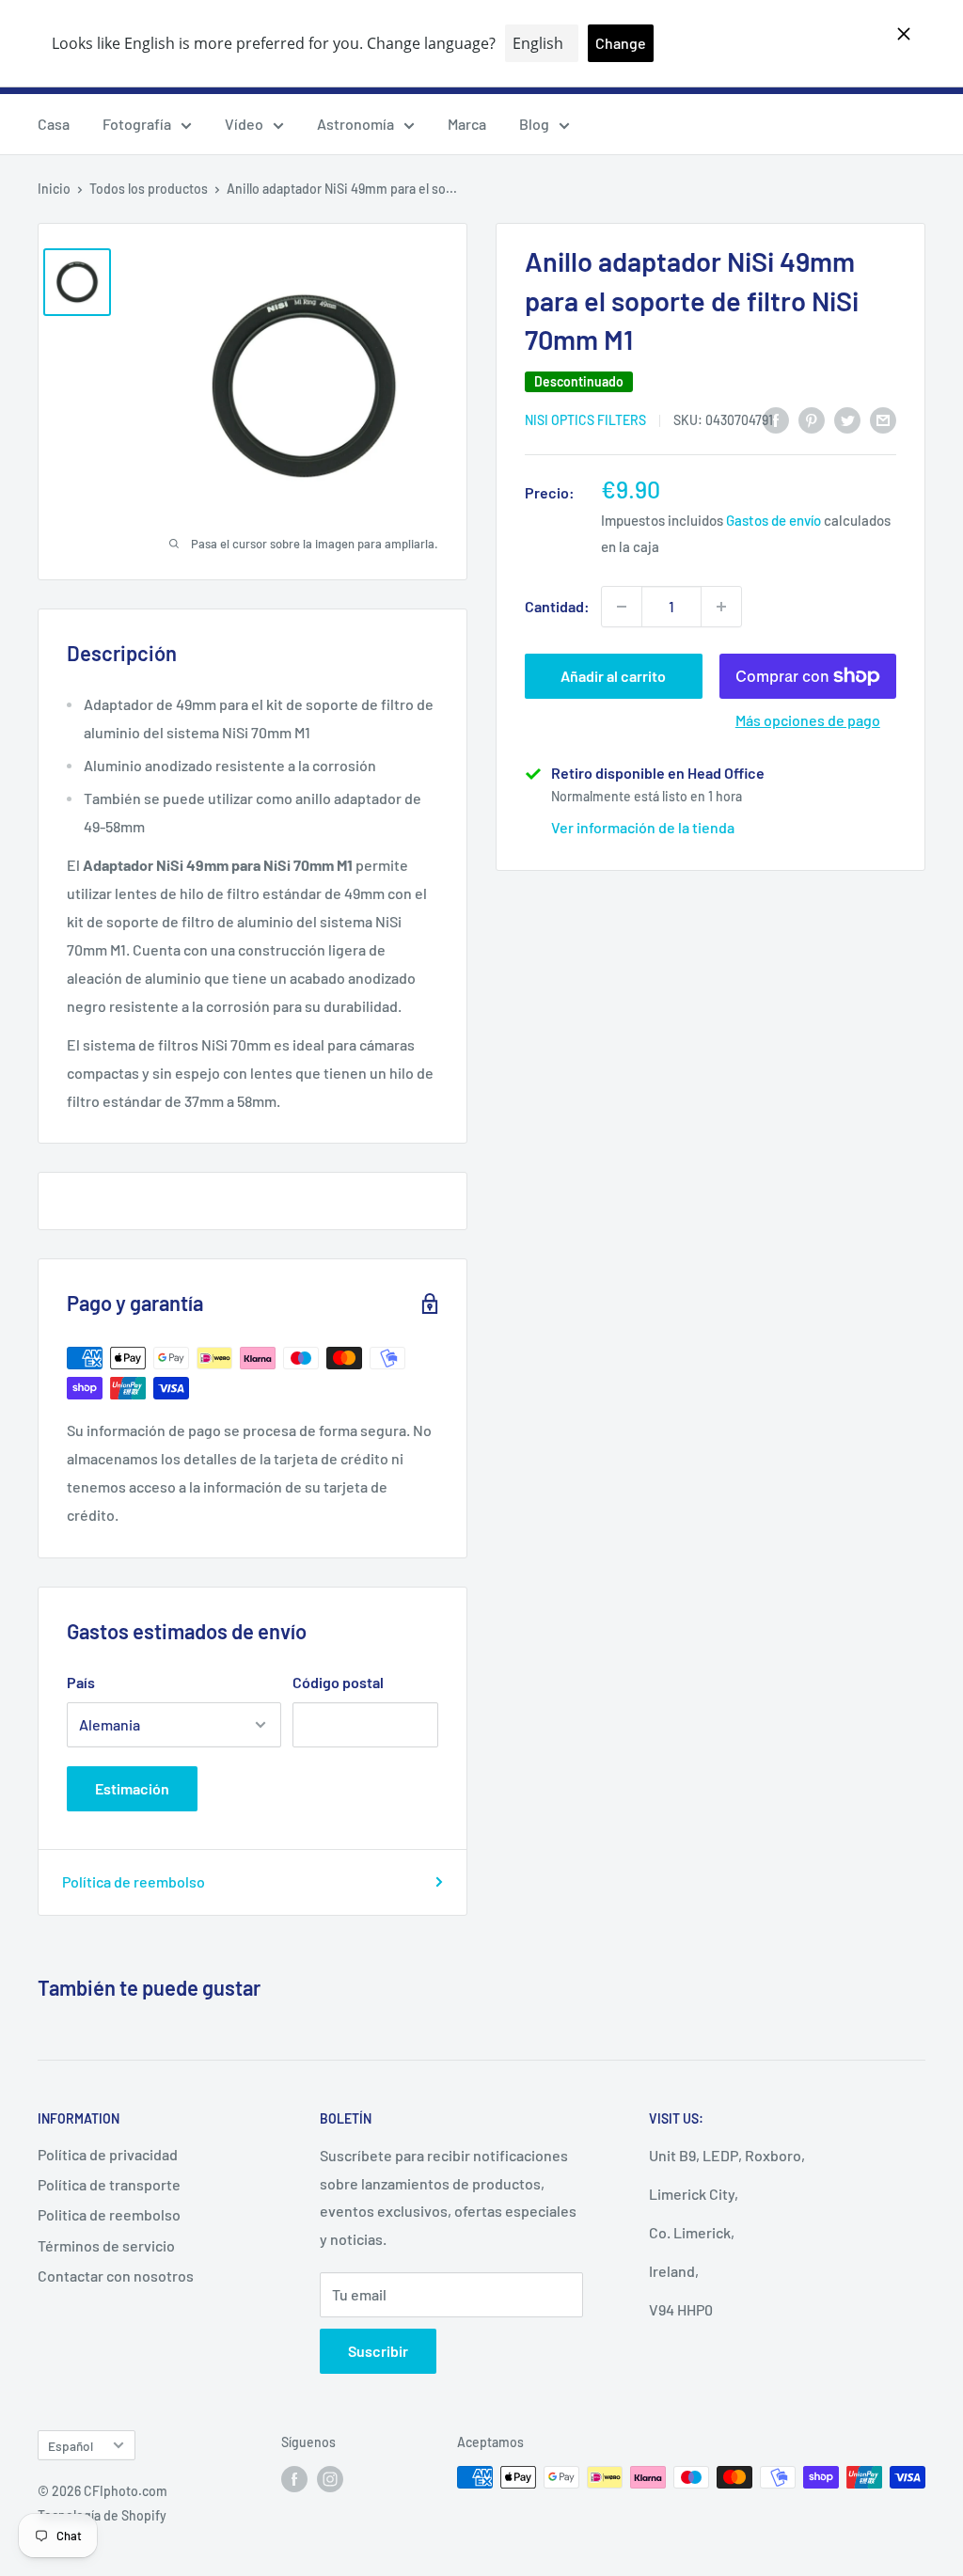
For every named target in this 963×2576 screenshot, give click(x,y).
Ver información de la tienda (643, 827)
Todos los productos (149, 189)
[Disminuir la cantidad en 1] (622, 607)
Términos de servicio (106, 2245)
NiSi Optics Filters (585, 420)
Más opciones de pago (808, 720)
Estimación (132, 1788)
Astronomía (355, 124)
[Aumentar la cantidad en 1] (721, 607)
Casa (54, 124)
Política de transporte (109, 2184)
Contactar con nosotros (116, 2276)
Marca (467, 124)
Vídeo (244, 124)
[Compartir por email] (883, 419)
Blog (534, 124)
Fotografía (137, 124)
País (81, 1682)
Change (621, 43)
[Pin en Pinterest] (812, 419)
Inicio (54, 189)
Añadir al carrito (613, 676)
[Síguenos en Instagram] (330, 2479)
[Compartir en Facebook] (776, 419)
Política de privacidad (108, 2154)
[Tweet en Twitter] (847, 419)
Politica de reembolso (109, 2214)
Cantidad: (557, 606)
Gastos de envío (774, 520)
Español (71, 2446)
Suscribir (378, 2351)
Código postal (338, 1682)
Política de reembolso (134, 1881)
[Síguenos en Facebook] (294, 2479)
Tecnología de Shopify (102, 2515)
